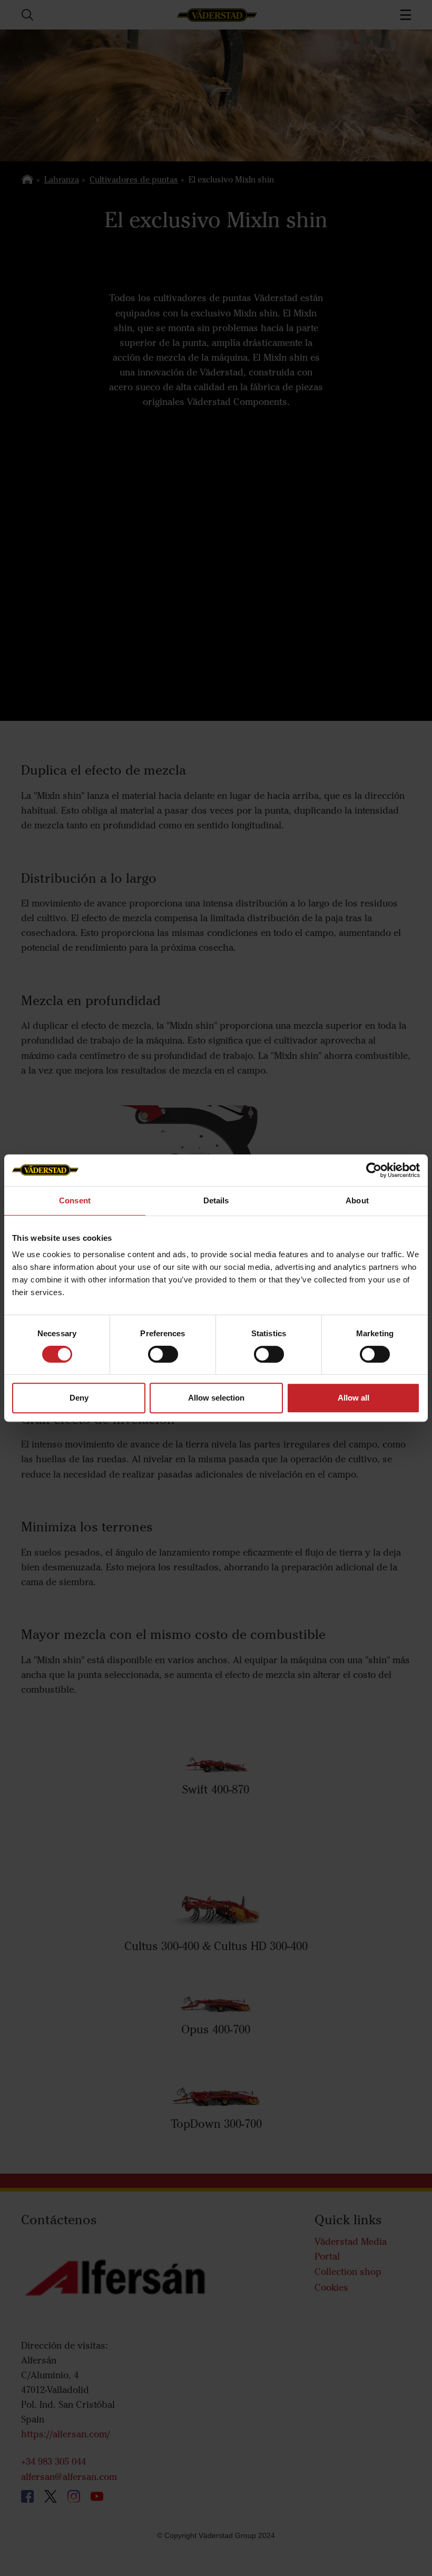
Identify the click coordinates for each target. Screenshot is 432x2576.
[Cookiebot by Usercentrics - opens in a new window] (374, 1170)
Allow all (354, 1398)
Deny (79, 1398)
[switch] (163, 1363)
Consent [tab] (75, 1200)
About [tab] (357, 1200)
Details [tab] (216, 1200)
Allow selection (216, 1398)
